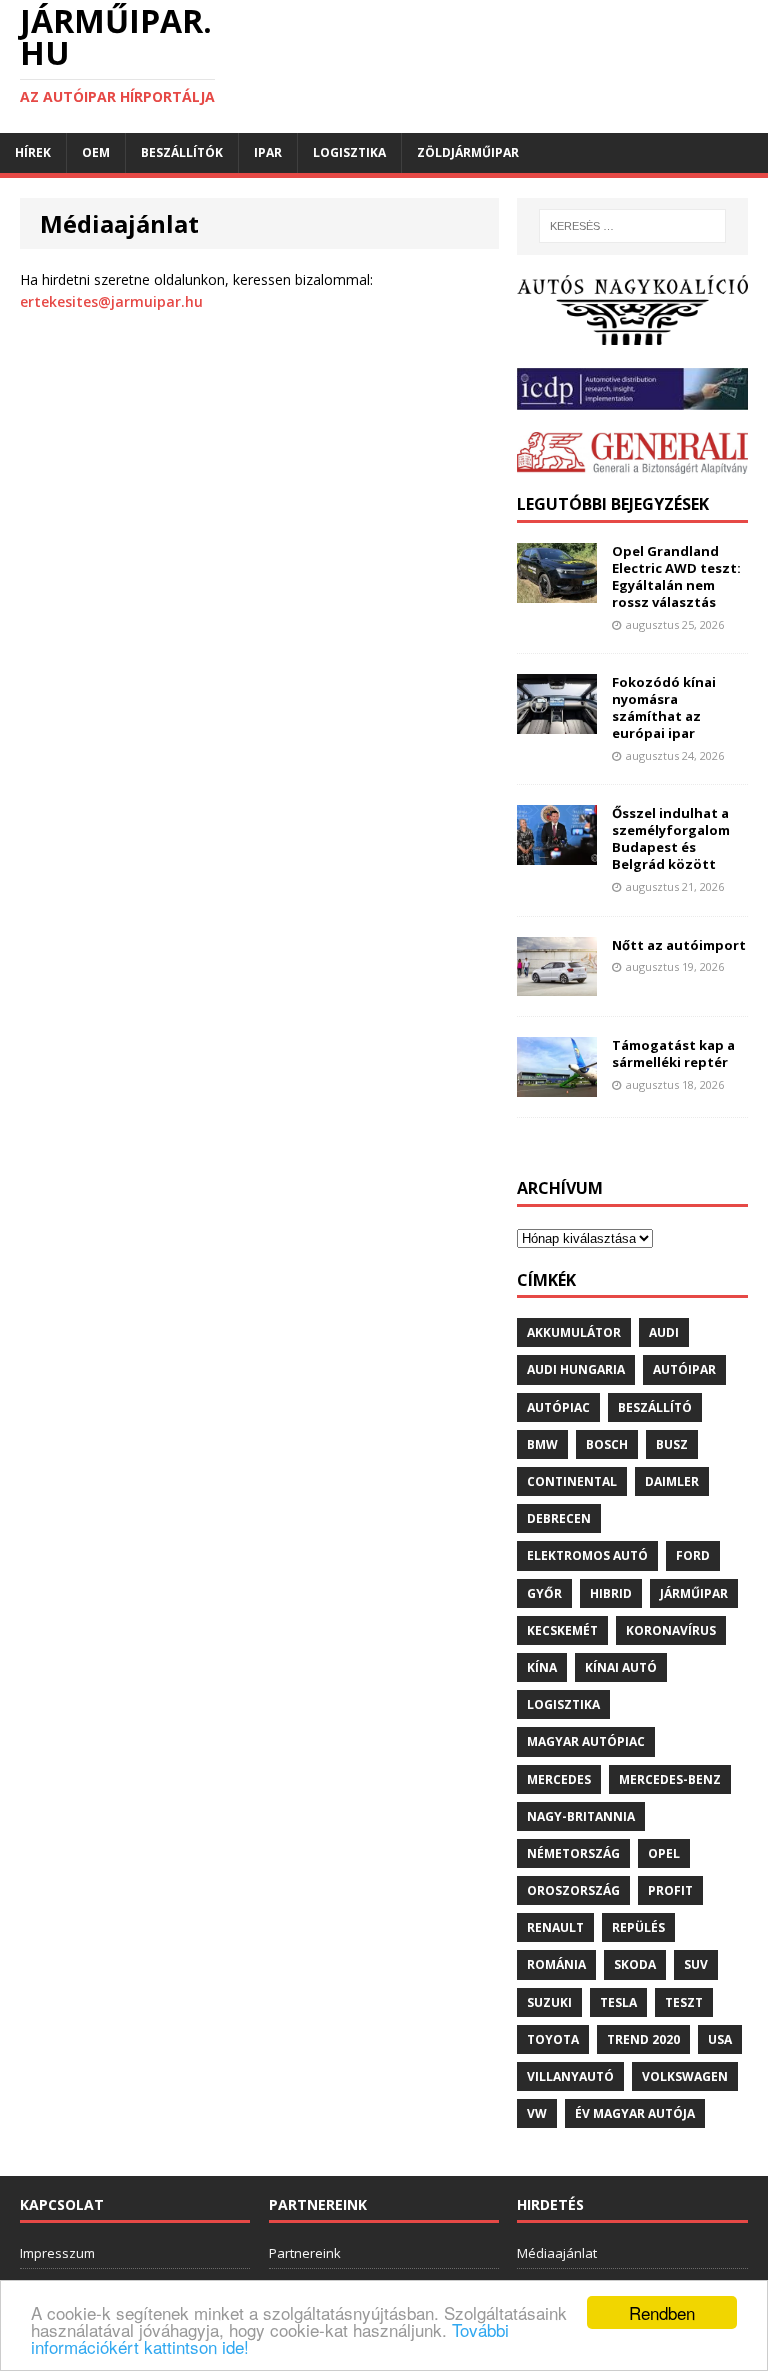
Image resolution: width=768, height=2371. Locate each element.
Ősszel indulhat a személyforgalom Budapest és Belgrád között (671, 838)
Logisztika (349, 152)
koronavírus (671, 1630)
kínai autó (621, 1667)
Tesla (618, 2002)
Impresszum (57, 2253)
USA (720, 2039)
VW (537, 2113)
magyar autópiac (586, 1741)
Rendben (662, 2312)
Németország (573, 1853)
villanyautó (570, 2076)
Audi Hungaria (576, 1369)
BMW (542, 1444)
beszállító (655, 1407)
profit (670, 1890)
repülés (638, 1927)
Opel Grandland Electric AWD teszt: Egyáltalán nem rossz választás (676, 576)
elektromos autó (587, 1555)
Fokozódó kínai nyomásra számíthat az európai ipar (664, 707)
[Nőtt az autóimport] (557, 984)
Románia (556, 1964)
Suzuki (549, 2002)
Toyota (553, 2039)
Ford (693, 1555)
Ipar (268, 152)
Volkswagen (685, 2076)
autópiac (558, 1407)
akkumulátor (574, 1332)
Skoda (635, 1964)
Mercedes (559, 1779)
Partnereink (305, 2253)
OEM (96, 152)
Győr (544, 1593)
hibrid (611, 1593)
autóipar (684, 1369)
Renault (555, 1927)
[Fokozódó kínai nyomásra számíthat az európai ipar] (557, 722)
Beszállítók (182, 152)
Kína (542, 1667)
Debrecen (559, 1518)
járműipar (694, 1593)
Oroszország (573, 1890)
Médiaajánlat (557, 2253)
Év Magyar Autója (635, 2113)
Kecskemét (562, 1630)
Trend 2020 (643, 2039)
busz (672, 1444)
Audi (664, 1332)
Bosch (607, 1444)
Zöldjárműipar (468, 152)
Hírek (33, 152)
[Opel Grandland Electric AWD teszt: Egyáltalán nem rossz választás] (557, 591)
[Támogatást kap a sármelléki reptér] (557, 1085)
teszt (684, 2002)
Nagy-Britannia (581, 1816)
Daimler (672, 1481)
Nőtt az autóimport (679, 945)
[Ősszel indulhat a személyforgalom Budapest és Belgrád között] (557, 853)
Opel (664, 1853)
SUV (696, 1964)
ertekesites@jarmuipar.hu (111, 301)
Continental (572, 1481)
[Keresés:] (632, 226)
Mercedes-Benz (670, 1779)
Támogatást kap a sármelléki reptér (673, 1053)
